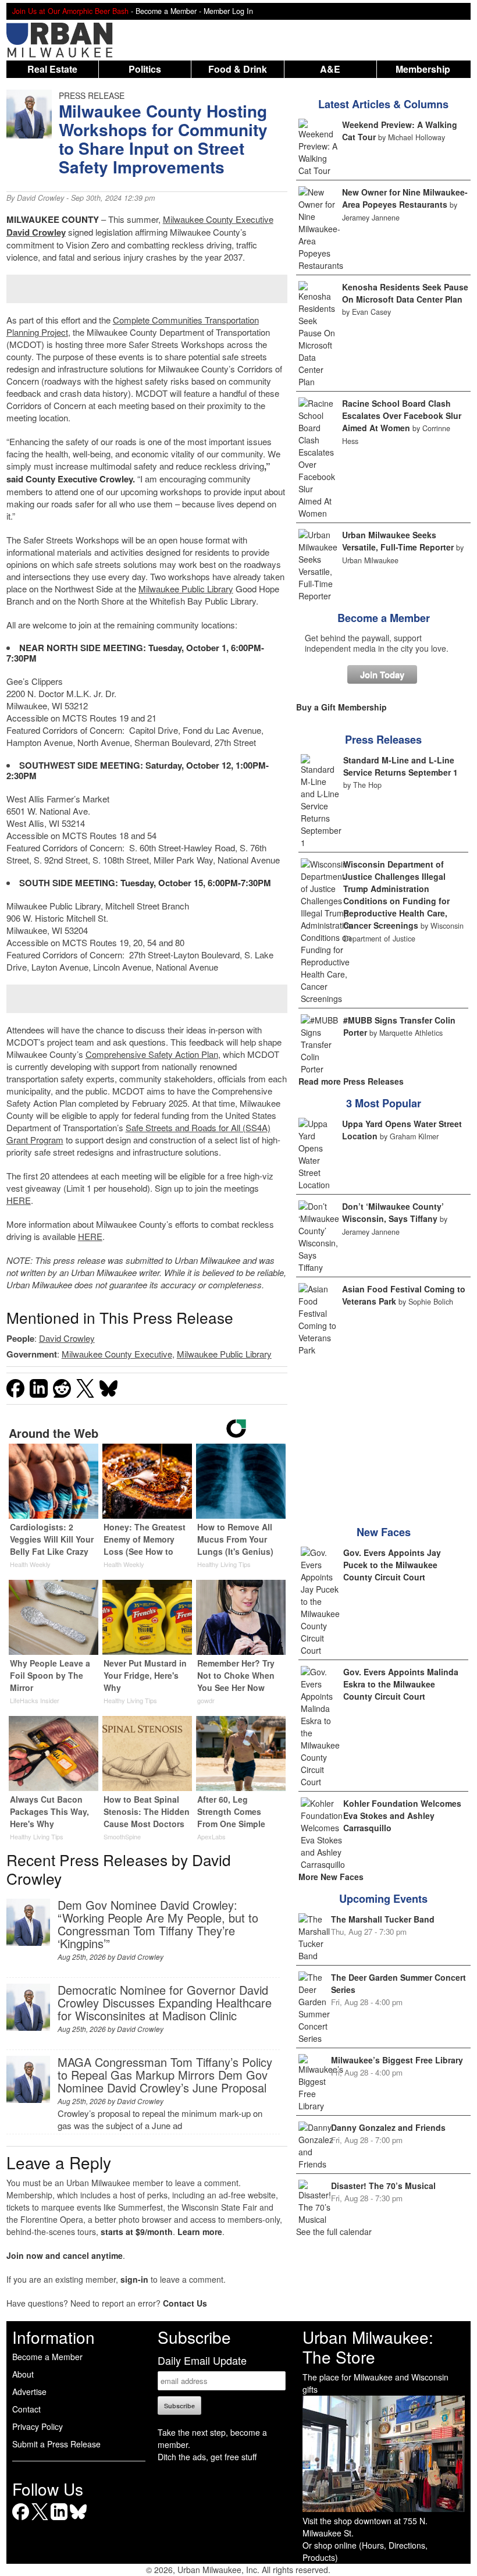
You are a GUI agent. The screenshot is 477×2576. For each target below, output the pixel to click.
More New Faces (331, 1877)
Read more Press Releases (351, 1081)
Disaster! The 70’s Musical (383, 2186)
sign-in (134, 2279)
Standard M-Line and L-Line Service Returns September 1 (401, 766)
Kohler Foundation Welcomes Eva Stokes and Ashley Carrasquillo (402, 1815)
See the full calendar (334, 2232)
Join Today (382, 674)
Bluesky (78, 2520)
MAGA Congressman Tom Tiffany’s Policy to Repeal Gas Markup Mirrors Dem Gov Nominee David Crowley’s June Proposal (165, 2075)
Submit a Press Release (56, 2444)
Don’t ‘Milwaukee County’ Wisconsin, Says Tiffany (393, 1212)
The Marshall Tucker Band (383, 1919)
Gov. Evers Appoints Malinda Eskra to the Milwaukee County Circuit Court (401, 1684)
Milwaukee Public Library (186, 589)
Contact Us (185, 2303)
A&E (330, 69)
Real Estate (52, 69)
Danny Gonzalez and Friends (388, 2127)
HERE (19, 1200)
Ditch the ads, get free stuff (207, 2457)
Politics (145, 69)
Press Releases (383, 740)
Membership (423, 69)
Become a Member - (170, 11)
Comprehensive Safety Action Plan (152, 1054)
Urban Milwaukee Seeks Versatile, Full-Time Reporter (398, 541)
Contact (26, 2409)
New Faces (384, 1532)
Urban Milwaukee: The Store (368, 2347)
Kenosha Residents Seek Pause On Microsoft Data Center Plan (405, 293)
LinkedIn (59, 2520)
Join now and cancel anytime (65, 2255)
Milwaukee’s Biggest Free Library (397, 2060)
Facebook (21, 2520)
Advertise (29, 2392)
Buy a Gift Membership (341, 707)
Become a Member (384, 618)
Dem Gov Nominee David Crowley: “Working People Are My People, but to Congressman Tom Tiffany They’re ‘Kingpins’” (158, 1924)
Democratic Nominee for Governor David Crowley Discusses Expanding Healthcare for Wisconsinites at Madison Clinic (165, 2003)
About (23, 2374)
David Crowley (40, 198)
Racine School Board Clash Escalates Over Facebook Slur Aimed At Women (402, 415)
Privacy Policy (38, 2426)
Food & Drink (238, 69)
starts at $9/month (137, 2232)
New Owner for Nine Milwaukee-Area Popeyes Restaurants (405, 198)
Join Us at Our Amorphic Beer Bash (70, 11)
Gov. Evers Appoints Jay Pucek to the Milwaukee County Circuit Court (392, 1565)
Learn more (200, 2232)
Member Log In (228, 11)
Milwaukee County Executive (218, 219)
